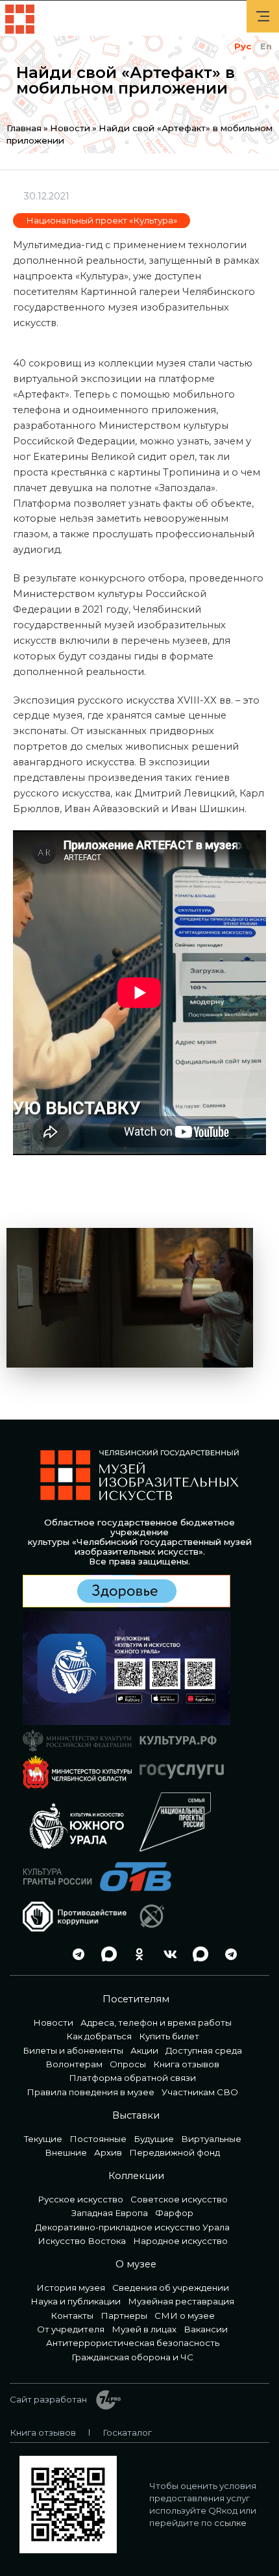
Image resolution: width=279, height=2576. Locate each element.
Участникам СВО (200, 2092)
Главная (24, 128)
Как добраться (99, 2036)
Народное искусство (180, 2241)
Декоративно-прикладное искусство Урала (132, 2227)
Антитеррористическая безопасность (133, 2343)
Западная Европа (110, 2213)
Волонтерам (74, 2064)
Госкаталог (127, 2432)
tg (75, 1955)
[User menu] (263, 16)
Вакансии (206, 2329)
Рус (243, 46)
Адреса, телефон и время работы (156, 2022)
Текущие (43, 2139)
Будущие (154, 2139)
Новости (70, 128)
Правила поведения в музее (91, 2092)
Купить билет (169, 2036)
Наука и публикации (76, 2301)
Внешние (66, 2152)
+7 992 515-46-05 (45, 1955)
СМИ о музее (185, 2315)
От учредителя (71, 2329)
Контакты (72, 2315)
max (106, 1955)
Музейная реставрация (181, 2301)
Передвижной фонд (175, 2152)
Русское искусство (80, 2199)
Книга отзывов (186, 2064)
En (266, 46)
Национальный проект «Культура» (102, 220)
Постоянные (98, 2139)
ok (136, 1955)
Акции (144, 2050)
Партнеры (124, 2315)
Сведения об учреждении (171, 2288)
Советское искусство (179, 2199)
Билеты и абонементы (73, 2050)
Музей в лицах (144, 2329)
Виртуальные (211, 2139)
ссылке (230, 2523)
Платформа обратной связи (132, 2078)
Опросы (128, 2064)
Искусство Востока (82, 2241)
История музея (71, 2288)
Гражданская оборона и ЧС (132, 2357)
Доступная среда (204, 2050)
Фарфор (174, 2213)
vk (167, 1955)
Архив (108, 2152)
